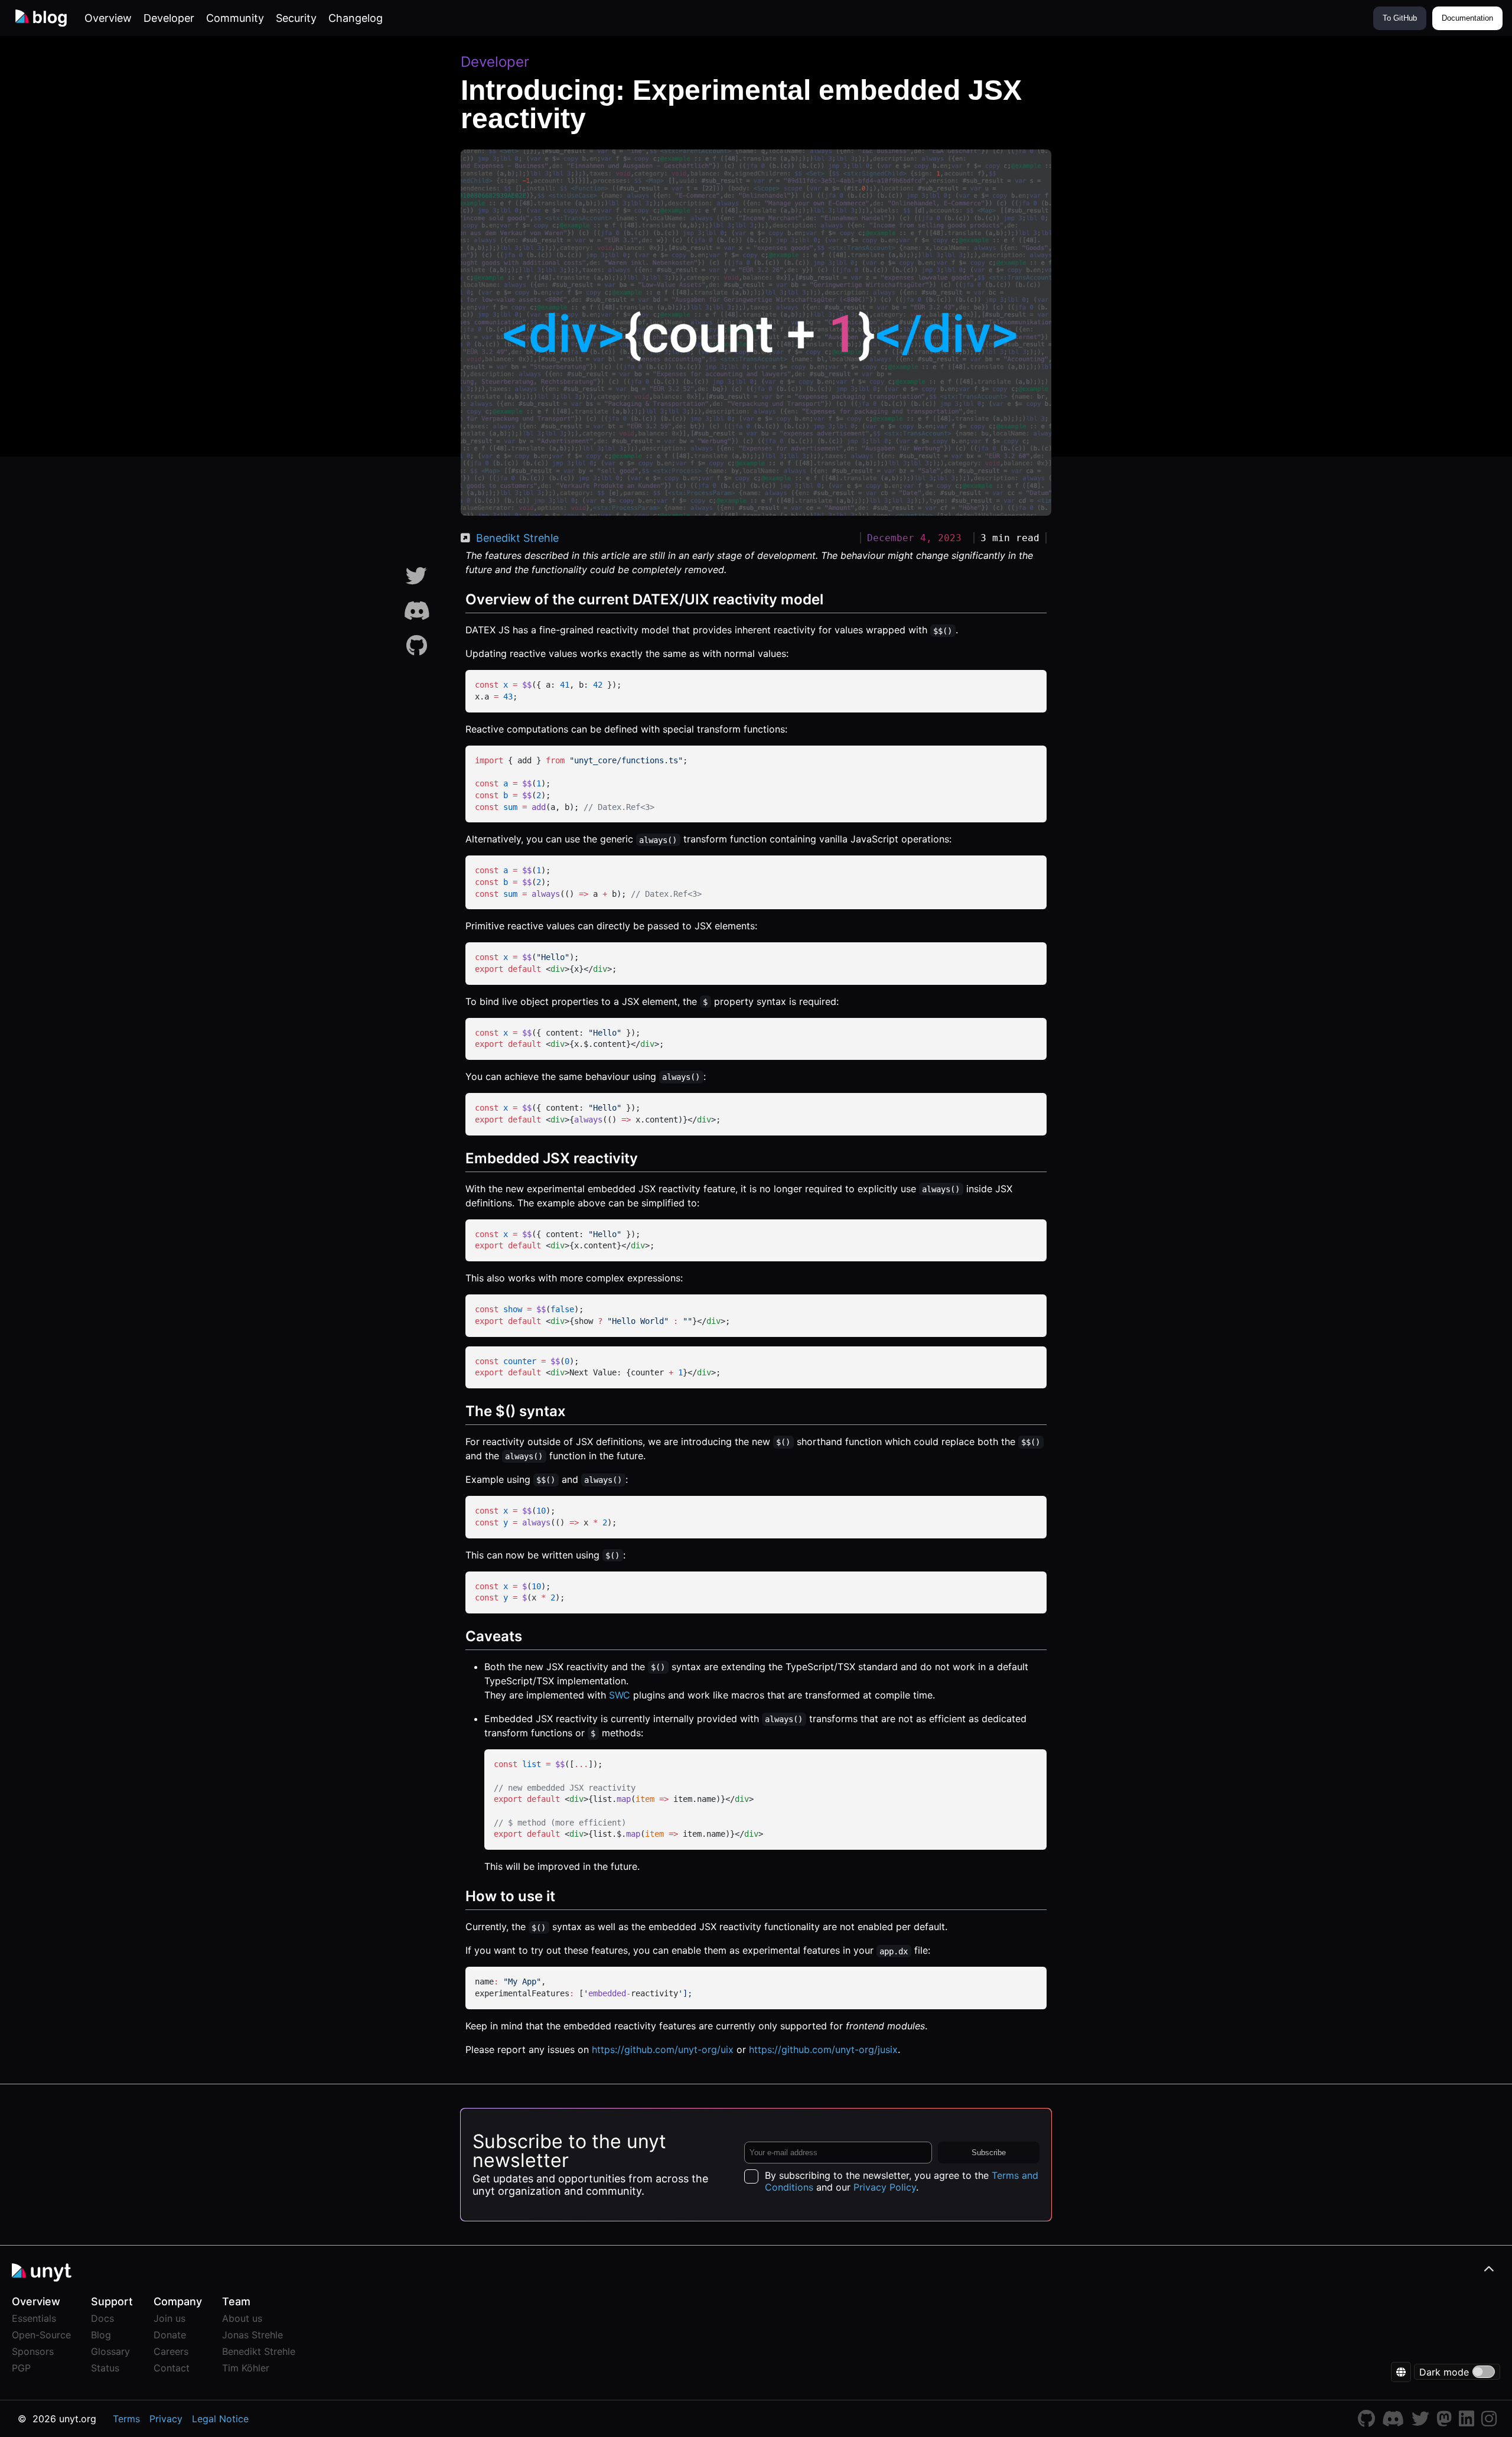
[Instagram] (1489, 2422)
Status (105, 2368)
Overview (108, 18)
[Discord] (417, 611)
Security (296, 18)
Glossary (110, 2351)
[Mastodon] (1444, 2422)
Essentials (34, 2318)
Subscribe (989, 2153)
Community (235, 18)
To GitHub (1400, 18)
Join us (170, 2318)
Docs (102, 2318)
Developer (169, 18)
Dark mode (1444, 2372)
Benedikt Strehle (517, 538)
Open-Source (41, 2335)
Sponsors (33, 2351)
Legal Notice (220, 2419)
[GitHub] (417, 646)
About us (242, 2318)
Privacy (166, 2419)
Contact (172, 2368)
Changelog (356, 18)
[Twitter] (416, 576)
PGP (21, 2368)
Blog (101, 2335)
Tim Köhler (246, 2368)
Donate (170, 2335)
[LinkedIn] (1467, 2422)
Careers (171, 2351)
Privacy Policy (885, 2187)
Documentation (1467, 18)
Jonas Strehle (252, 2335)
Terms (126, 2419)
